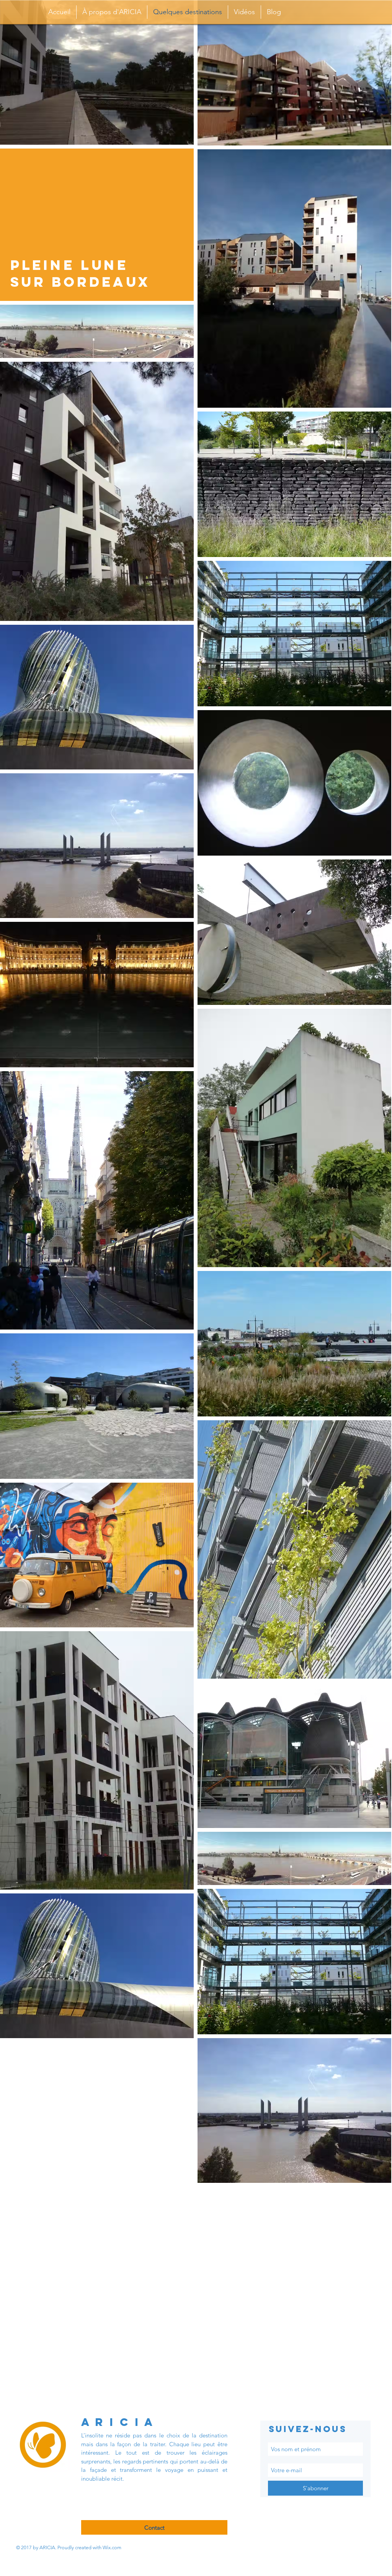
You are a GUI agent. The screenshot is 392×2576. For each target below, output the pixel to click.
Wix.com (112, 2547)
